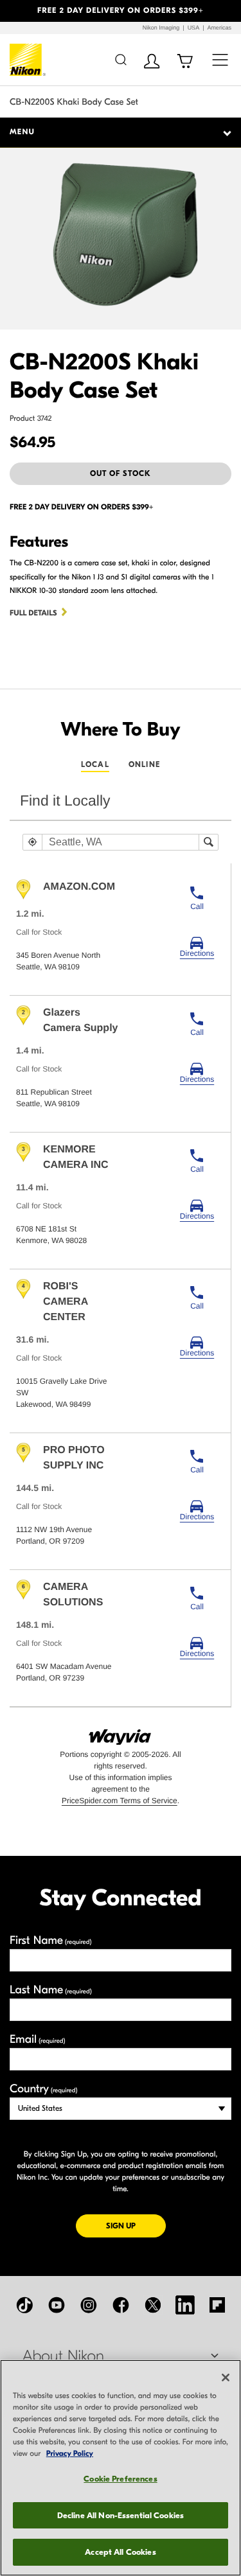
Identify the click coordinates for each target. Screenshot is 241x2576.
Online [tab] (144, 764)
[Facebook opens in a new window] (121, 2305)
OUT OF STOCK (121, 473)
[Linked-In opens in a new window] (185, 2305)
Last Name (51, 1990)
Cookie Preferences (120, 2479)
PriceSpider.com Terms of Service (120, 1801)
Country (43, 2089)
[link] (197, 947)
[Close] (226, 2378)
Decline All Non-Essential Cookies (121, 2515)
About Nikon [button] (63, 2356)
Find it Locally (65, 800)
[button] (18, 11)
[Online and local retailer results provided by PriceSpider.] (121, 1733)
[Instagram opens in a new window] (89, 2305)
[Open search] (121, 59)
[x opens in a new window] (153, 2305)
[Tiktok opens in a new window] (24, 2305)
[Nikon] (28, 60)
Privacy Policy (70, 2454)
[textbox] (121, 842)
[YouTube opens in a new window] (57, 2305)
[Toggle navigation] (220, 59)
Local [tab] (95, 764)
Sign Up (136, 2226)
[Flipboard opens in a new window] (217, 2305)
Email (38, 2039)
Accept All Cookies (120, 2552)
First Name (51, 1940)
